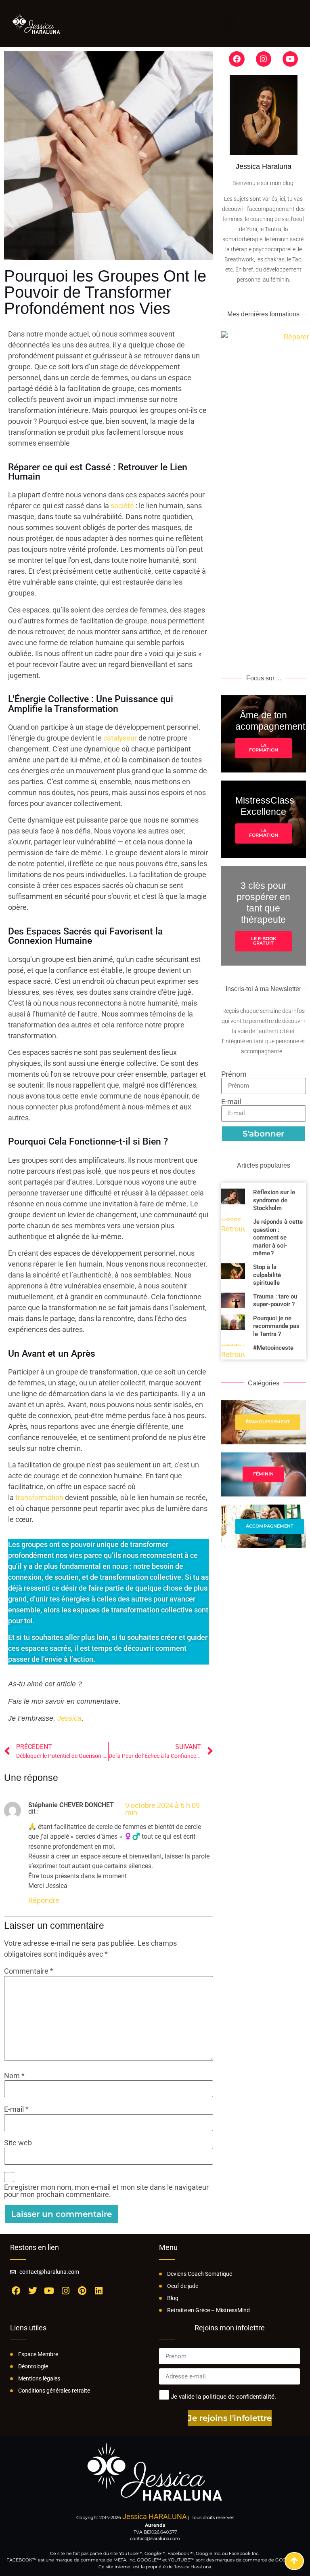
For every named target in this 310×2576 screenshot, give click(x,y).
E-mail (16, 2109)
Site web (18, 2143)
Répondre (44, 1900)
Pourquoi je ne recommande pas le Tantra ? (276, 1326)
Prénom (234, 1074)
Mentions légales (39, 2378)
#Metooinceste (273, 1348)
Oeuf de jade (183, 2286)
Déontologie (33, 2366)
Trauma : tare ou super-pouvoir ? (275, 1300)
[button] (230, 23)
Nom (14, 2076)
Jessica (69, 1718)
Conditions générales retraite (54, 2391)
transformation (39, 1497)
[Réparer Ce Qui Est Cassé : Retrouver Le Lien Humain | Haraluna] (294, 2561)
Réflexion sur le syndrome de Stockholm (274, 1200)
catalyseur (120, 738)
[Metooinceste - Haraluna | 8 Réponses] (233, 1352)
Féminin (263, 1474)
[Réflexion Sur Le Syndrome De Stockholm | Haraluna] (233, 1200)
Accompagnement (270, 1526)
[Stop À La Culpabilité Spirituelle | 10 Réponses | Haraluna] (233, 1275)
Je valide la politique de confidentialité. (223, 2397)
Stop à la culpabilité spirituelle (267, 1275)
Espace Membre (38, 2354)
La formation (264, 748)
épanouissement (268, 1422)
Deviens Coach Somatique (200, 2274)
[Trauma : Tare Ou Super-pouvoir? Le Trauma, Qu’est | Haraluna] (233, 1300)
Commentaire (29, 1971)
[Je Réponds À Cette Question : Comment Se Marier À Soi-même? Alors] (233, 1237)
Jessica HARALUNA (155, 2516)
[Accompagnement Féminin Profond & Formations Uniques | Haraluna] (36, 23)
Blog (173, 2298)
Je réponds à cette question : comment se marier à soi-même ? (278, 1237)
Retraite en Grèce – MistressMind (208, 2310)
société (122, 506)
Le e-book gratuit (264, 941)
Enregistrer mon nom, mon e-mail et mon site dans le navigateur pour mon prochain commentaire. (106, 2191)
